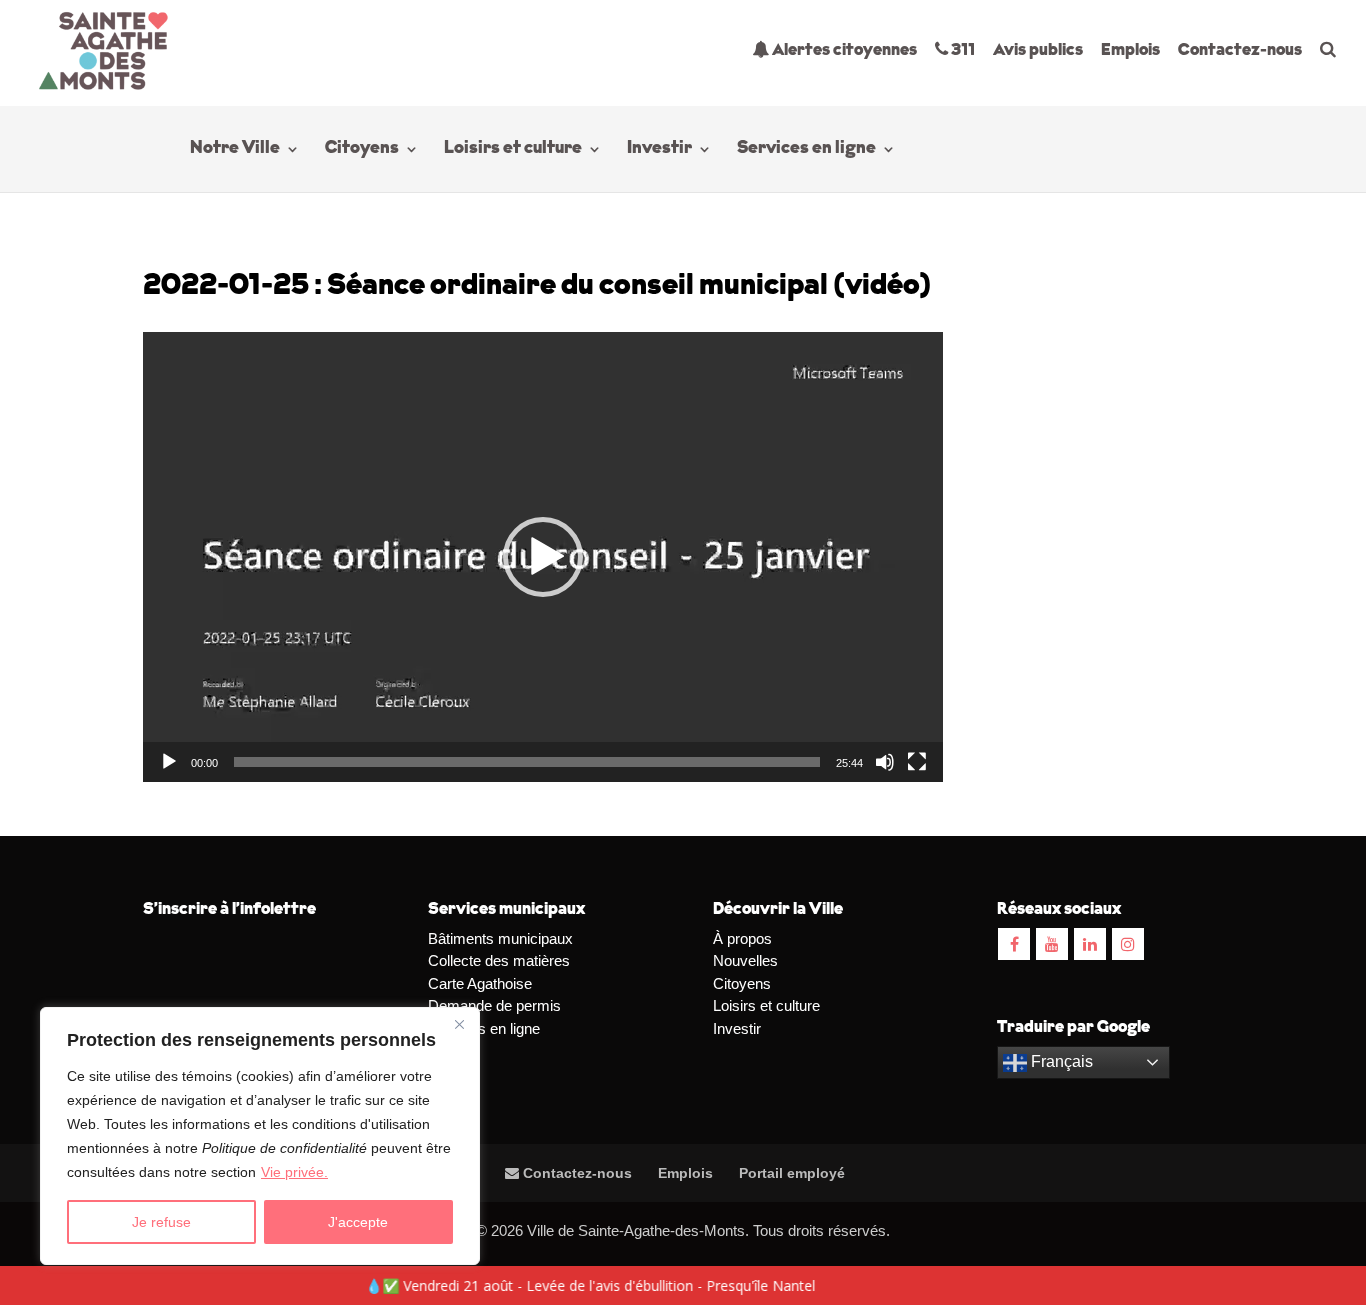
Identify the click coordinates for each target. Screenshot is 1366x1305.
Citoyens (362, 150)
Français (1060, 1061)
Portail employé (792, 1173)
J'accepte (358, 1222)
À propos (742, 938)
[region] (260, 1136)
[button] (543, 557)
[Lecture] (169, 762)
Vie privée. (294, 1172)
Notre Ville (235, 150)
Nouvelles (745, 960)
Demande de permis (494, 1005)
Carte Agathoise (480, 983)
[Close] (459, 1024)
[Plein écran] (917, 762)
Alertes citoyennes (843, 50)
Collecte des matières (499, 960)
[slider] (527, 762)
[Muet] (885, 762)
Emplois (1130, 50)
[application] (543, 557)
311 (961, 50)
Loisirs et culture (513, 150)
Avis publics (1038, 50)
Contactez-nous (1240, 50)
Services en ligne (806, 150)
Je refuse (161, 1222)
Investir (659, 150)
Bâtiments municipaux (500, 938)
